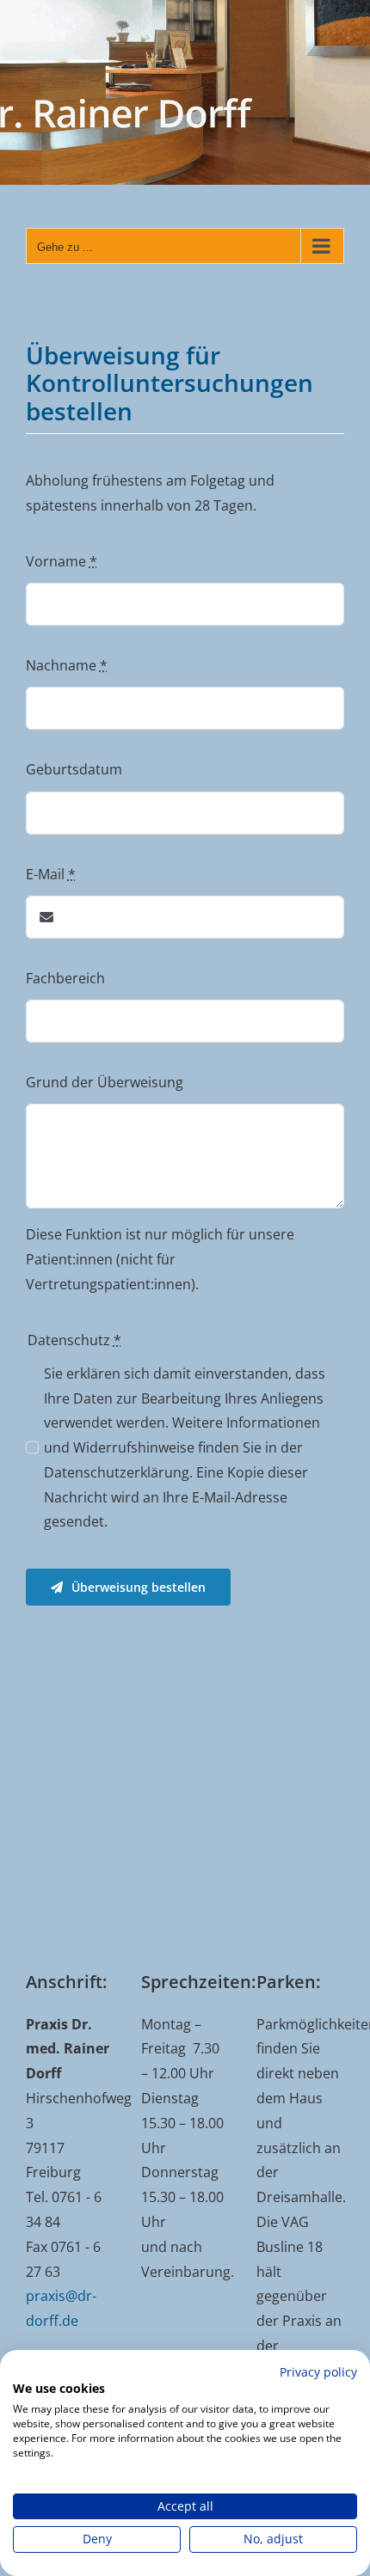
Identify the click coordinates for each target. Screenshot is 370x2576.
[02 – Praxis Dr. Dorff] (185, 92)
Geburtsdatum (74, 769)
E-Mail (51, 874)
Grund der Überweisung (105, 1082)
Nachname (67, 665)
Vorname (62, 561)
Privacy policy (318, 2372)
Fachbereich (65, 978)
